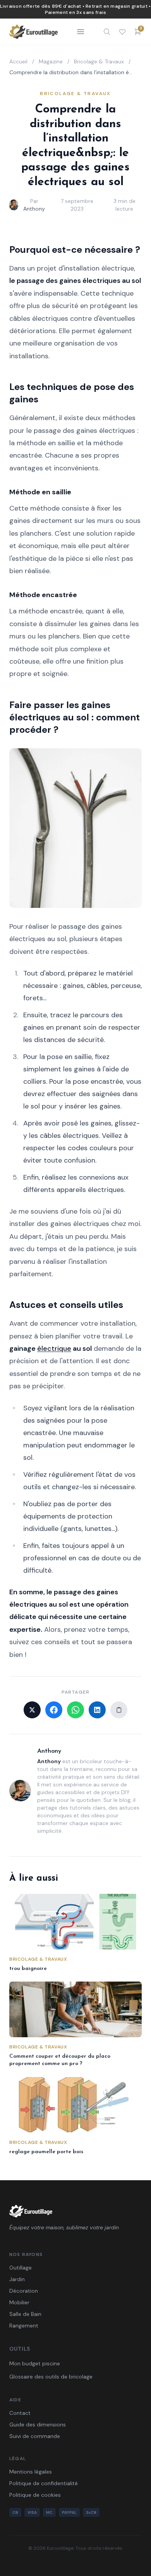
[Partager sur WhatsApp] (75, 1710)
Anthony (34, 209)
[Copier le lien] (119, 1710)
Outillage (21, 2268)
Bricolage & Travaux (99, 61)
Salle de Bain (25, 2314)
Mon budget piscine (35, 2363)
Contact (20, 2413)
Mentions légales (31, 2472)
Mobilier (19, 2302)
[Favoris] (122, 32)
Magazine (51, 61)
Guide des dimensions (38, 2424)
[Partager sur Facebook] (54, 1710)
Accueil (18, 61)
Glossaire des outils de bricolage (51, 2377)
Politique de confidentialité (44, 2483)
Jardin (17, 2279)
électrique (54, 1348)
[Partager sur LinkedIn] (97, 1710)
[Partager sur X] (32, 1710)
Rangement (24, 2326)
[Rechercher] (107, 32)
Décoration (24, 2291)
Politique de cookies (35, 2495)
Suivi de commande (35, 2436)
